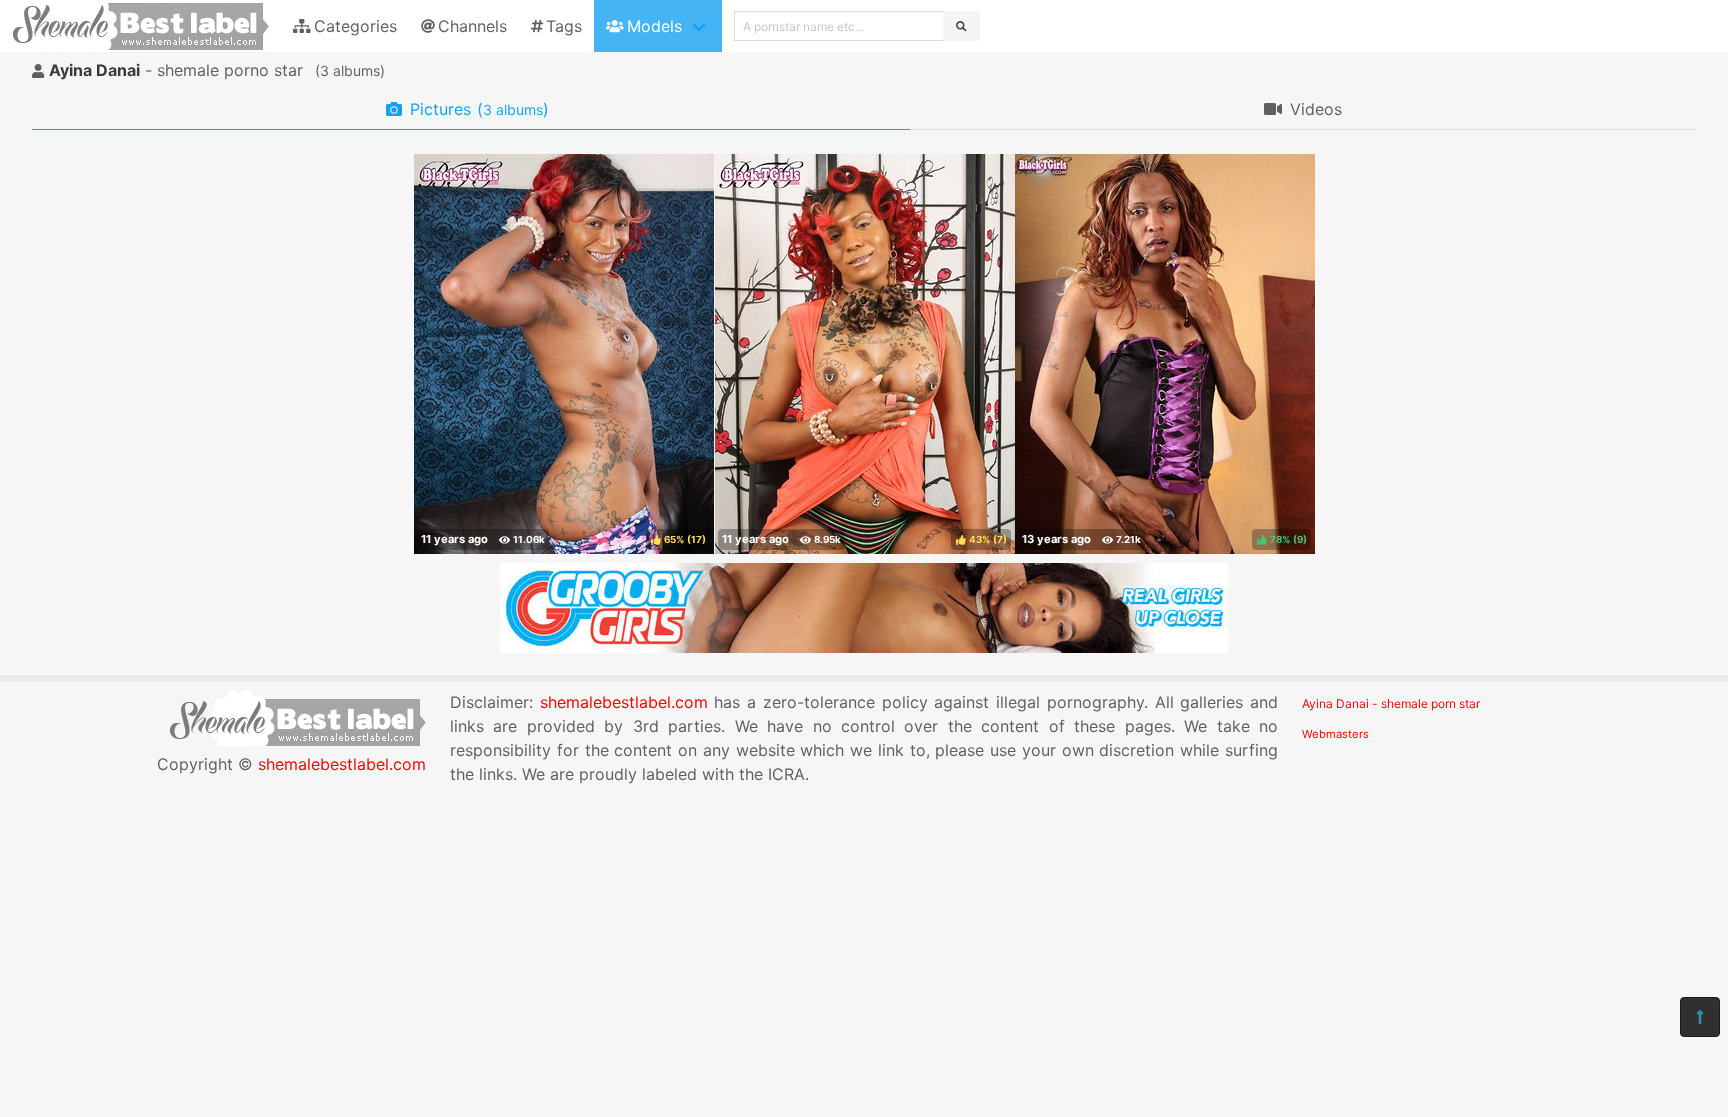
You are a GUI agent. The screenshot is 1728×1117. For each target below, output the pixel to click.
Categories (355, 26)
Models (654, 26)
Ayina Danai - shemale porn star (1391, 703)
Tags (564, 26)
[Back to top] (1700, 1017)
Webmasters (1335, 734)
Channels (472, 26)
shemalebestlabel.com (342, 764)
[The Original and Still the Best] (864, 647)
